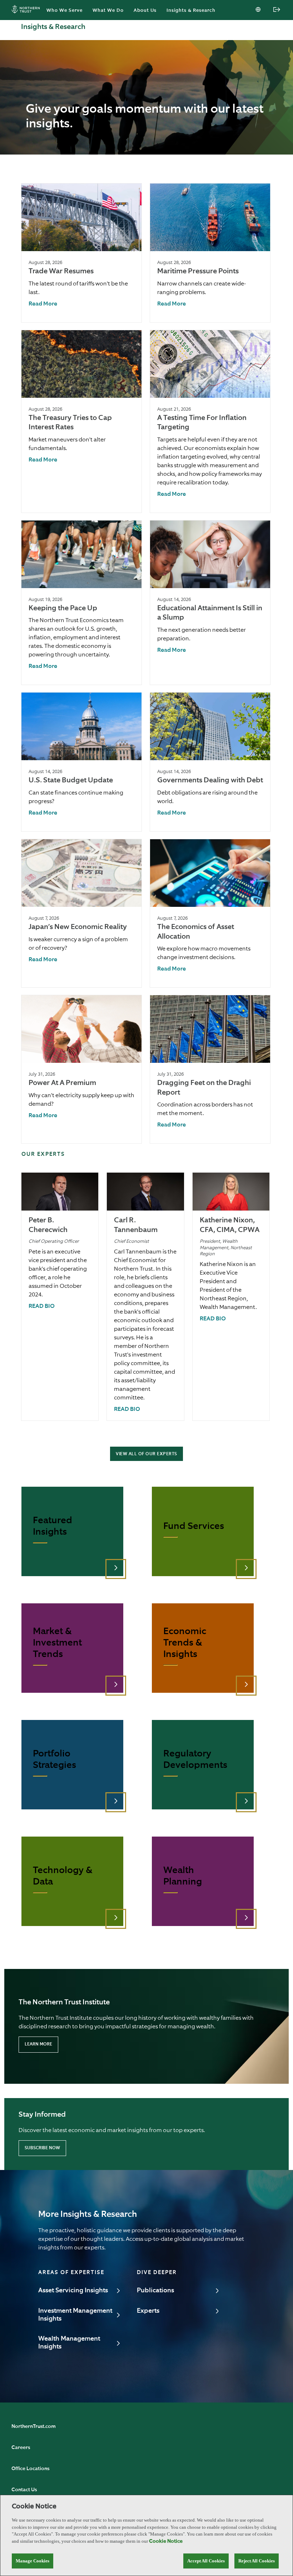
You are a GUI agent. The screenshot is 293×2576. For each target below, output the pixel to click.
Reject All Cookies (257, 2561)
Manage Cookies (33, 2561)
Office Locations (30, 2469)
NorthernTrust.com (34, 2426)
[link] (43, 304)
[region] (146, 2535)
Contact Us (24, 2490)
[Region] (259, 10)
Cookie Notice (166, 2541)
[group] (81, 253)
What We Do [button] (108, 11)
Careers (21, 2448)
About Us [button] (145, 11)
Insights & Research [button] (191, 11)
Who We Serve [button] (64, 11)
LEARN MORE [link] (38, 2044)
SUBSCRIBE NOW (42, 2148)
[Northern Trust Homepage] (28, 10)
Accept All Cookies (206, 2561)
